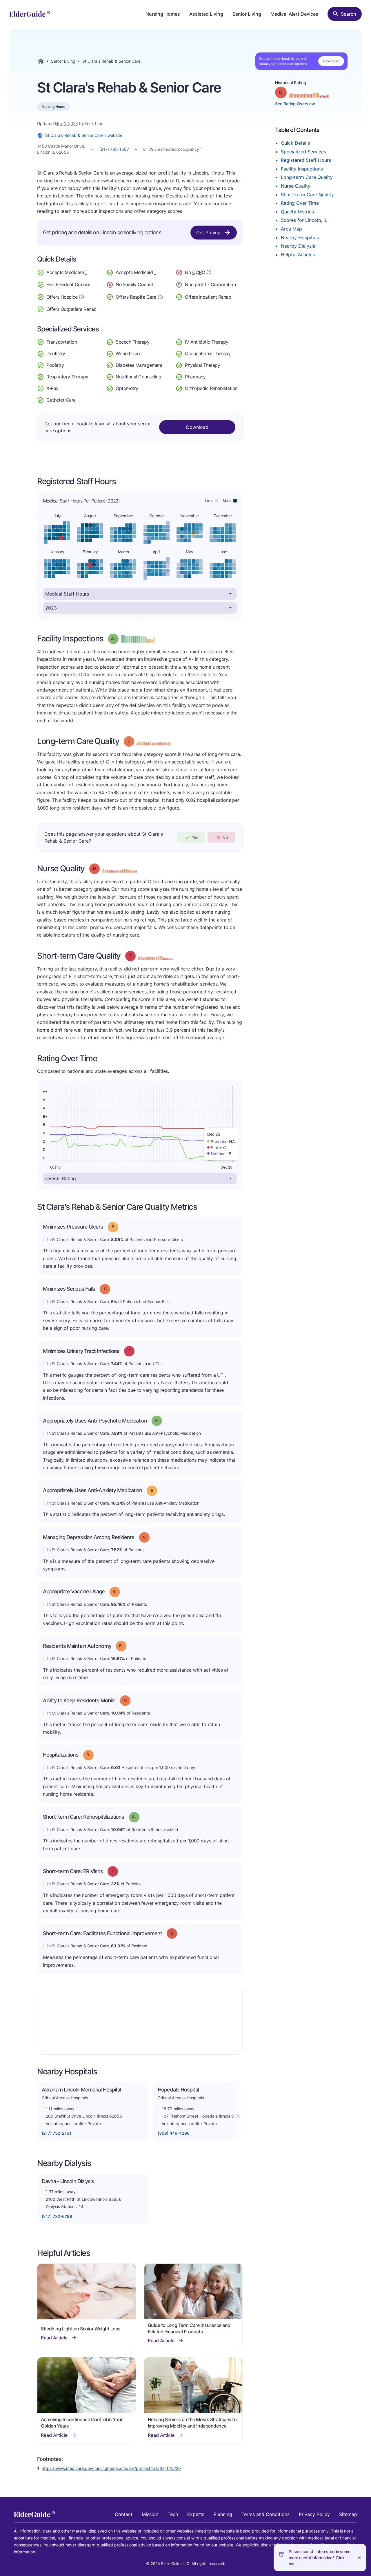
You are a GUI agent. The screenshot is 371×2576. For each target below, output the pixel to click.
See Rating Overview (295, 104)
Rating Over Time (300, 203)
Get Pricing (208, 233)
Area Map (291, 229)
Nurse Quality (296, 186)
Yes (195, 837)
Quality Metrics (297, 212)
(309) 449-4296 (174, 2133)
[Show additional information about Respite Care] (160, 296)
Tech (173, 2514)
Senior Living (247, 14)
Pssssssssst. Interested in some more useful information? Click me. (320, 2558)
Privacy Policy (314, 2514)
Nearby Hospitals (300, 237)
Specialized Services (303, 152)
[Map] (140, 2020)
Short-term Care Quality (307, 195)
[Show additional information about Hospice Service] (81, 296)
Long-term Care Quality (307, 177)
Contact (124, 2514)
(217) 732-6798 (57, 2216)
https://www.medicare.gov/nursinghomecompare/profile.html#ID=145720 (111, 2468)
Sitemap (348, 2514)
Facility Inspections (302, 169)
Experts (196, 2514)
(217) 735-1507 (114, 149)
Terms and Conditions (265, 2514)
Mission (150, 2514)
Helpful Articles (298, 255)
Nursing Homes (163, 14)
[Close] (359, 2558)
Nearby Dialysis (298, 246)
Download (331, 61)
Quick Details (295, 143)
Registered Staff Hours (306, 160)
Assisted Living (206, 14)
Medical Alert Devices (294, 14)
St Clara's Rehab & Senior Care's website (84, 135)
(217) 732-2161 (57, 2133)
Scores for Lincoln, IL (304, 220)
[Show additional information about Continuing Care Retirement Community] (209, 273)
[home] (30, 14)
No (225, 837)
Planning (223, 2514)
